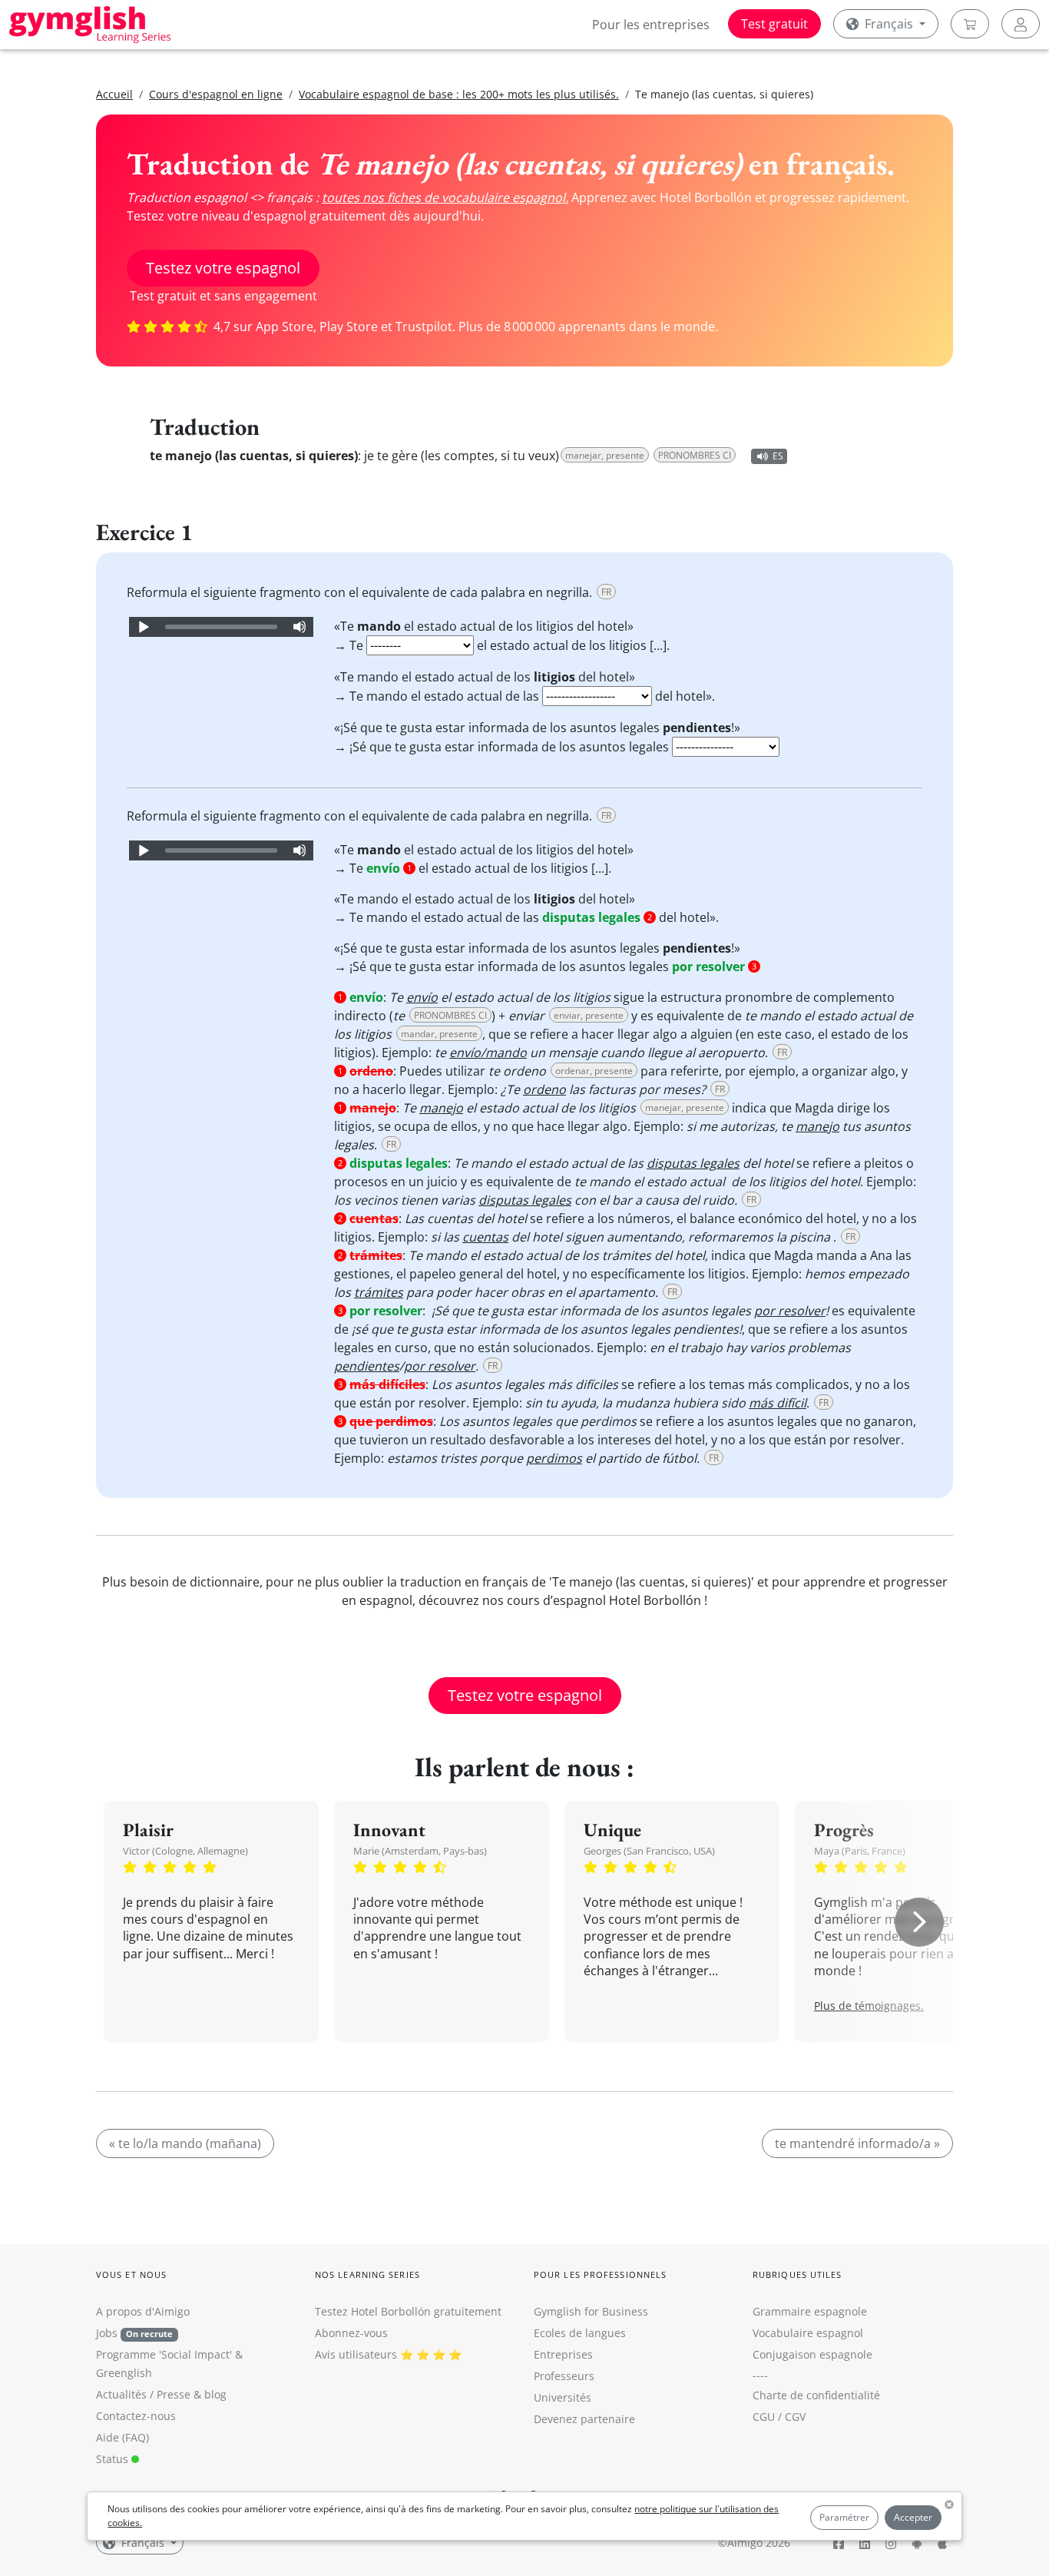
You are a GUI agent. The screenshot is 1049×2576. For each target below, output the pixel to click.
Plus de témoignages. (869, 2006)
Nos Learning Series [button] (367, 2274)
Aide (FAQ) (122, 2437)
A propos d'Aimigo (143, 2311)
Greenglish (124, 2373)
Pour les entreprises (651, 25)
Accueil (114, 94)
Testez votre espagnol (223, 268)
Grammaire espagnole (810, 2311)
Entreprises (563, 2354)
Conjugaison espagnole (812, 2354)
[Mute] (299, 627)
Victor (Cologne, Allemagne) (185, 1851)
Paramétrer (844, 2517)
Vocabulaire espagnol (808, 2333)
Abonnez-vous (351, 2333)
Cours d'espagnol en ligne (216, 94)
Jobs (134, 2333)
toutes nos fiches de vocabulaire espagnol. (445, 197)
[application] (221, 627)
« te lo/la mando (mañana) (185, 2143)
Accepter (913, 2517)
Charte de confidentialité (816, 2395)
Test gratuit (774, 24)
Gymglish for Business (591, 2311)
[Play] (143, 627)
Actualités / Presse (143, 2394)
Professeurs (564, 2376)
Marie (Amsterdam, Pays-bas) (420, 1851)
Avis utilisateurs (356, 2354)
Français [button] (889, 24)
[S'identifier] (1021, 24)
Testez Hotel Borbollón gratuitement (408, 2311)
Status (114, 2459)
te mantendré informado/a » (857, 2143)
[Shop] (970, 24)
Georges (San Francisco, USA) (649, 1851)
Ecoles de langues (580, 2333)
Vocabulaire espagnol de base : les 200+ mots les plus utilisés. (459, 94)
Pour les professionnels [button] (600, 2274)
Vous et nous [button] (131, 2274)
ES (778, 456)
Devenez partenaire (584, 2419)
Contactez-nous (136, 2416)
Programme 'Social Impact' (164, 2354)
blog (215, 2394)
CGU (764, 2417)
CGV (795, 2417)
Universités (563, 2397)
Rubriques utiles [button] (798, 2274)
